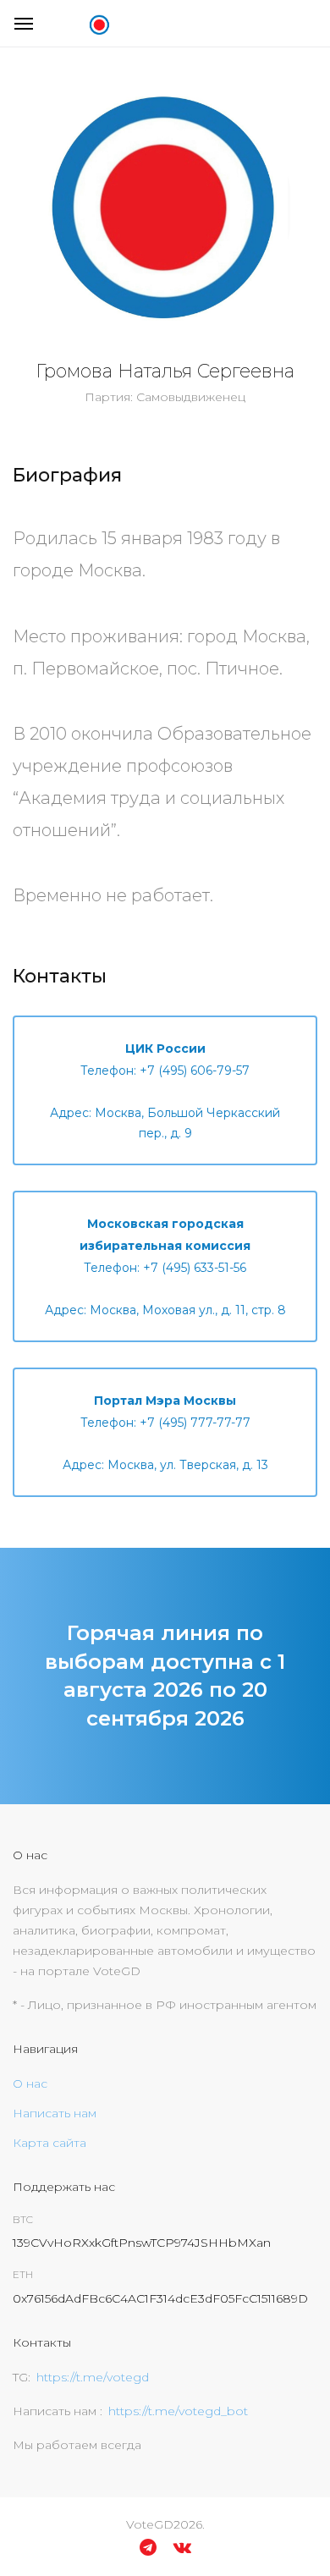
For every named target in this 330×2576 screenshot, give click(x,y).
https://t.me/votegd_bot (178, 2411)
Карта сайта (49, 2143)
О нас (30, 2083)
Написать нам (55, 2113)
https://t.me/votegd (93, 2377)
